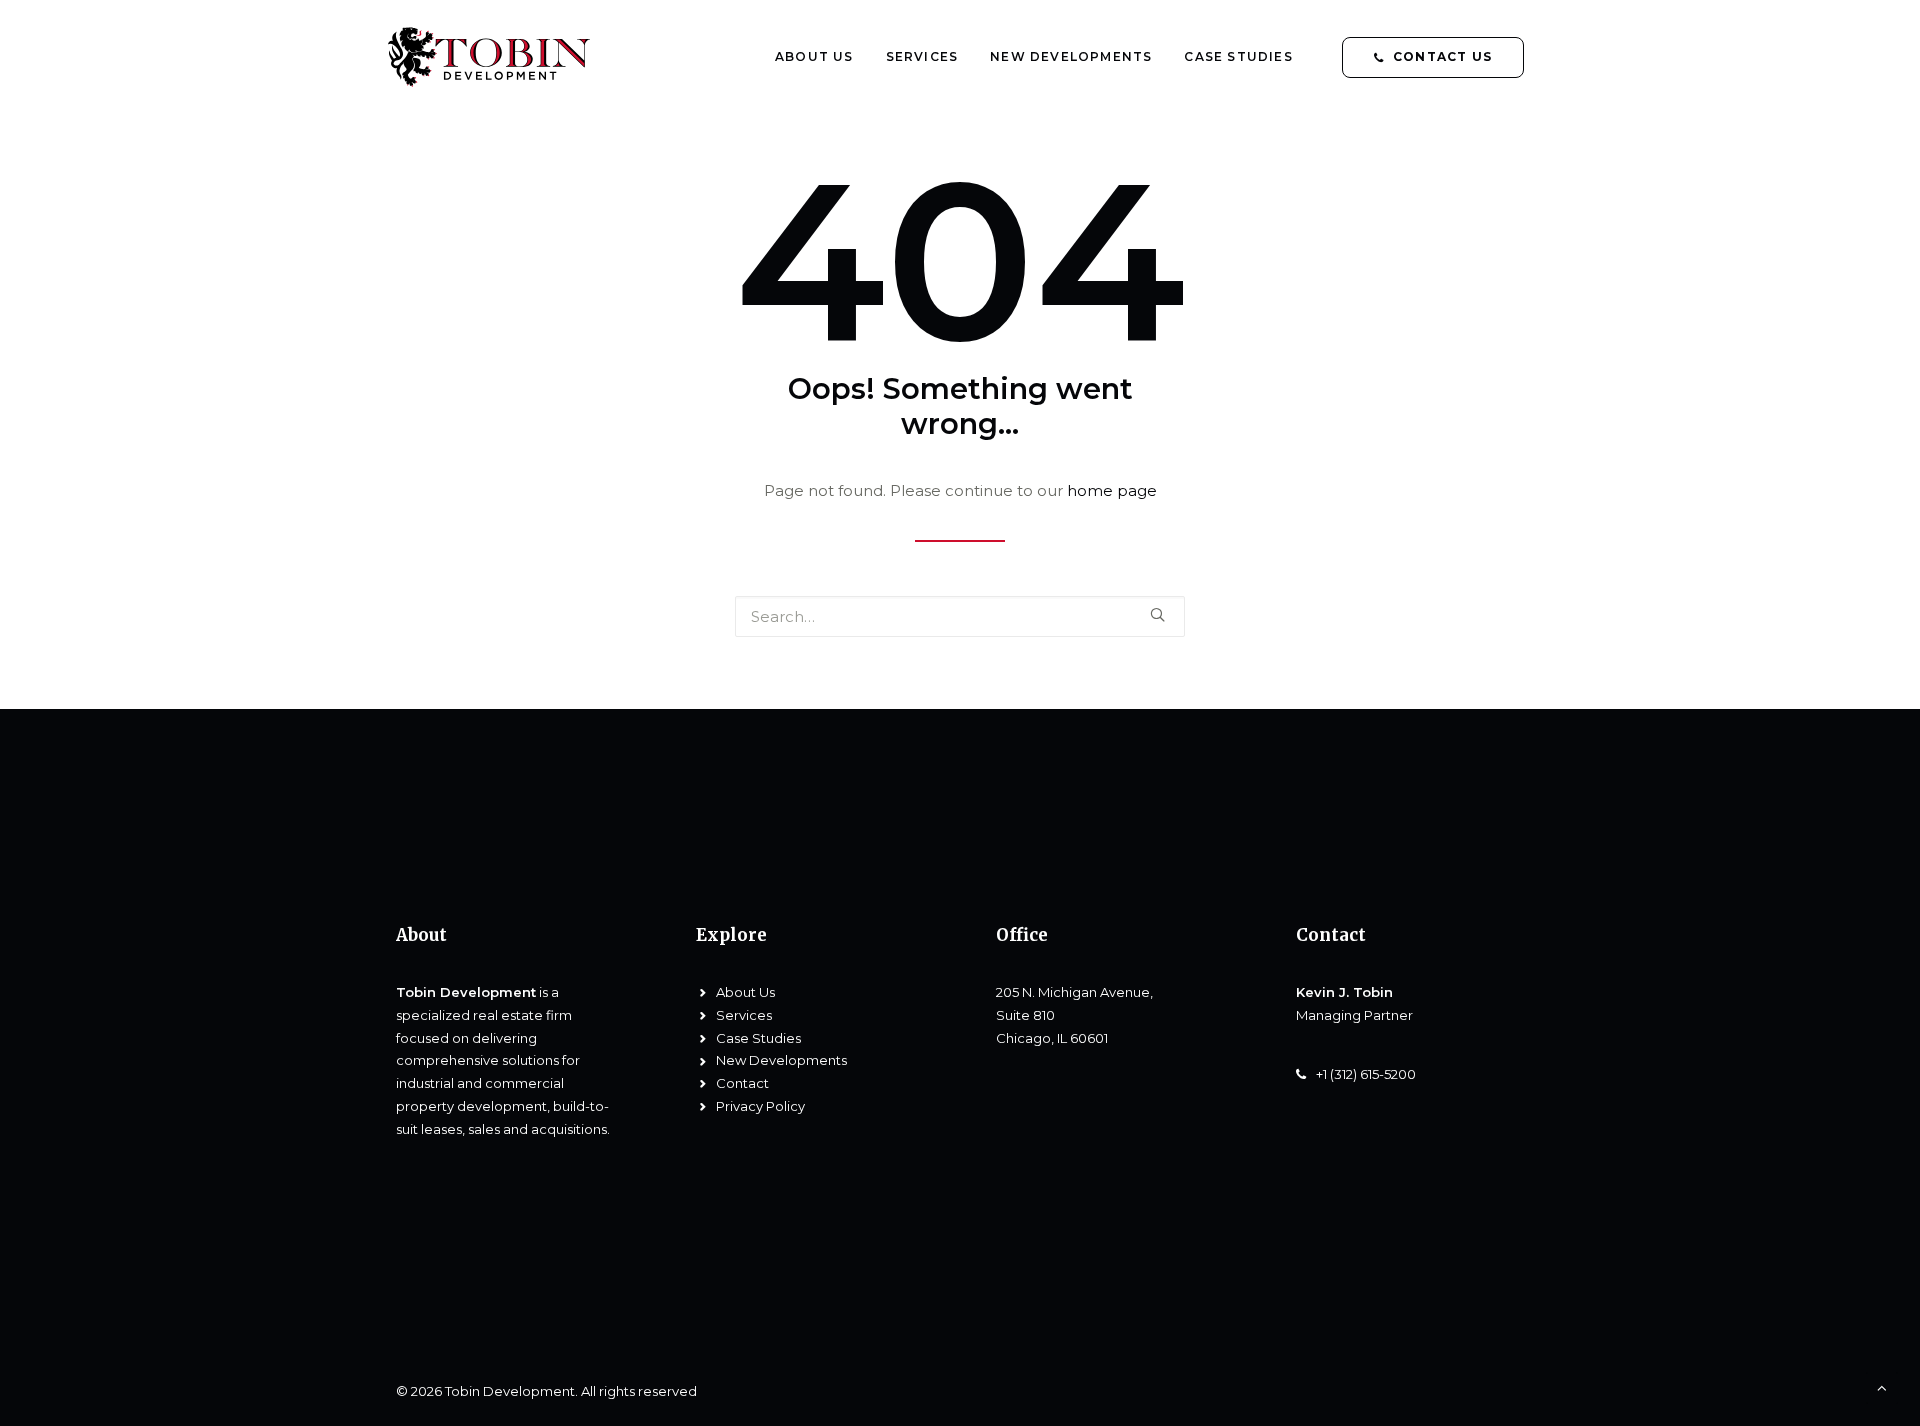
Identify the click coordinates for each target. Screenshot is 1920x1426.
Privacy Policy (760, 1106)
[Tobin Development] (497, 57)
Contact (742, 1083)
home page (1112, 490)
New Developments (1071, 56)
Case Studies (1238, 56)
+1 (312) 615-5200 (1366, 1074)
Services (922, 56)
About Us (814, 56)
